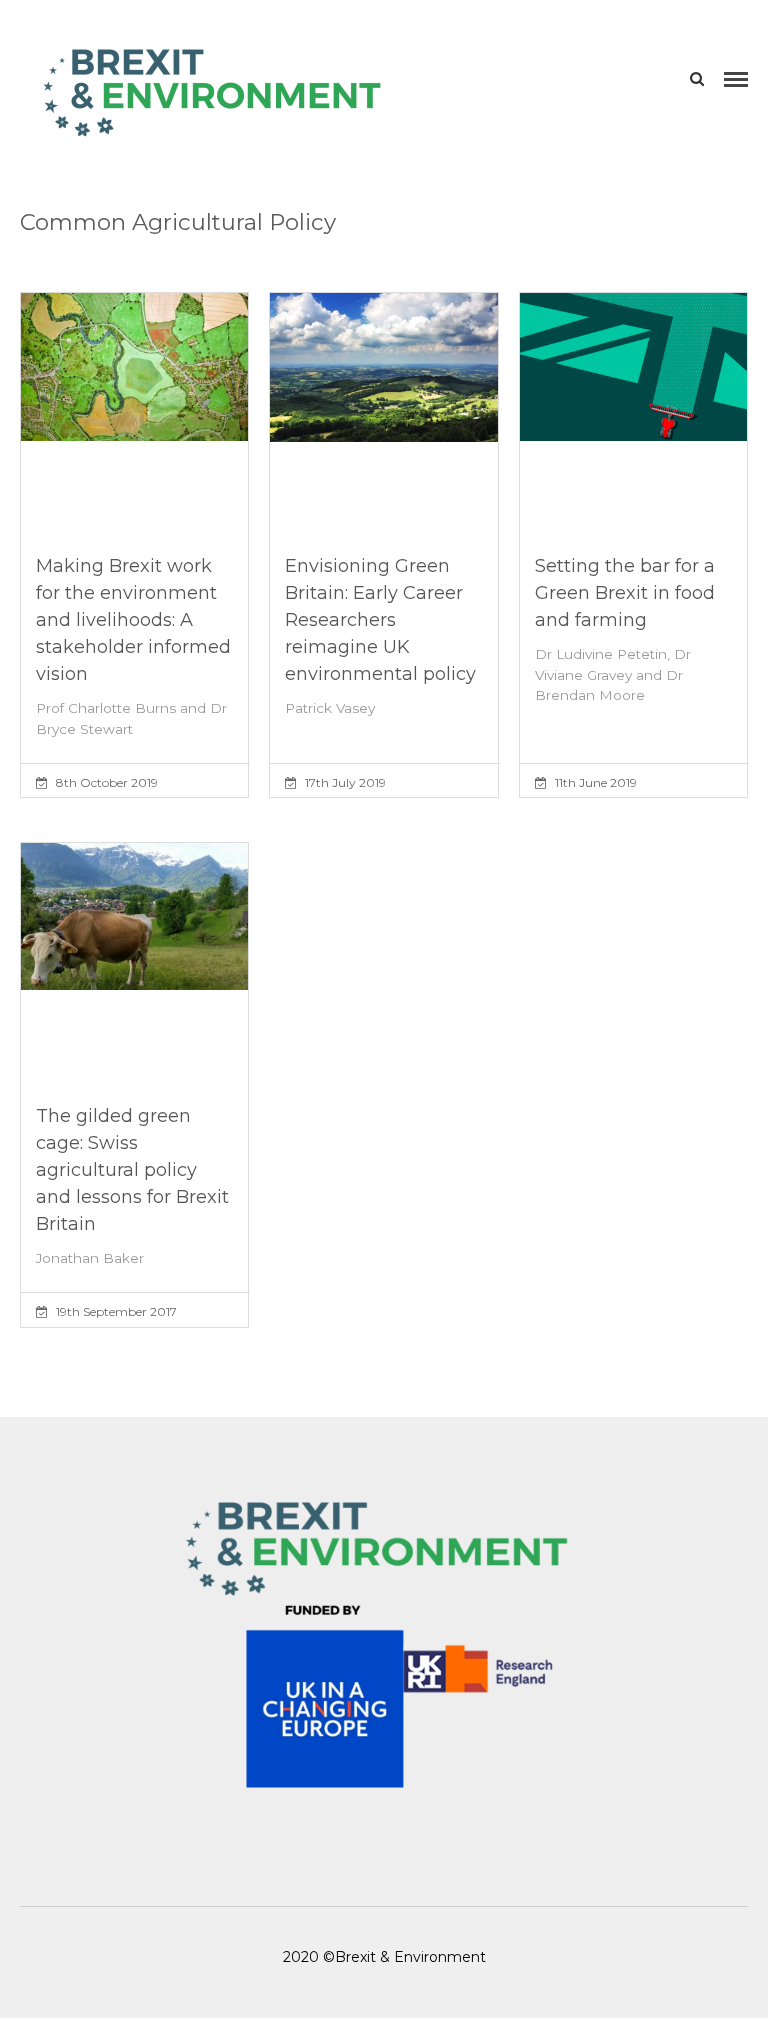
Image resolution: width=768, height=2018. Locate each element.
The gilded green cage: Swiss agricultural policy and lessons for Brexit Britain (132, 1170)
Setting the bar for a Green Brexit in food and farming (625, 593)
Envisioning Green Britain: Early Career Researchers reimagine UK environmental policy (380, 620)
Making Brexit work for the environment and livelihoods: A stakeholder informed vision (133, 620)
